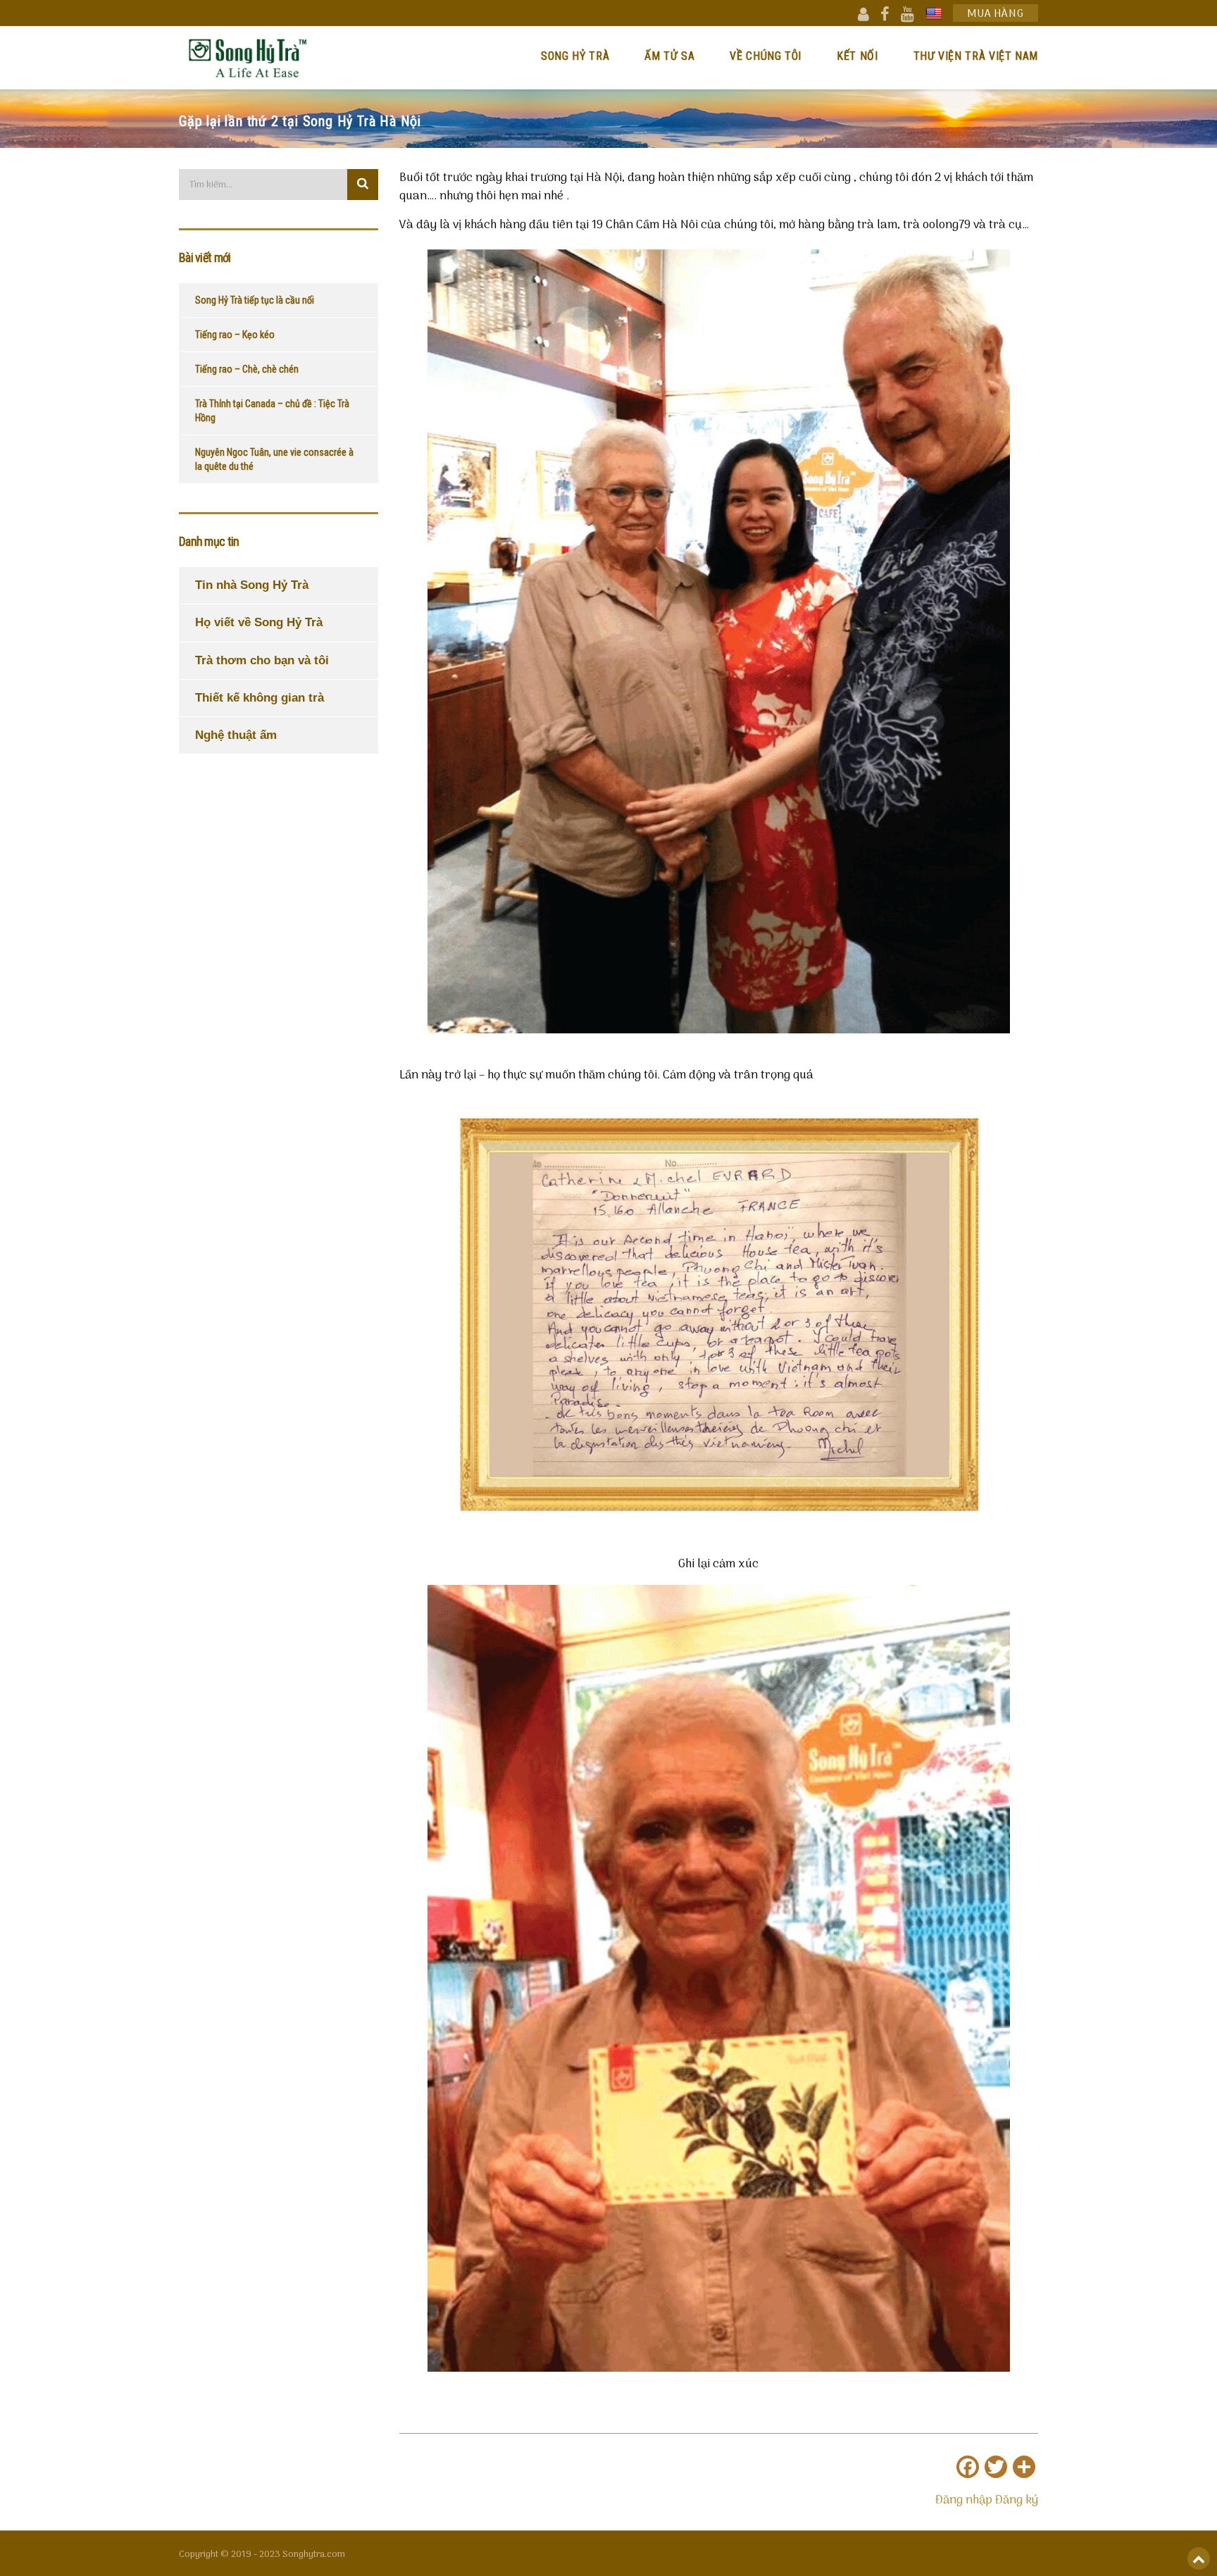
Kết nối (857, 56)
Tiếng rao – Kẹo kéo (235, 335)
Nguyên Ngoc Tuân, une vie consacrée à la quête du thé (274, 459)
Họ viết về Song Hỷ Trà (259, 622)
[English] (934, 13)
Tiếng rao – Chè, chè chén (247, 369)
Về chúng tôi (766, 56)
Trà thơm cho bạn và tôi (262, 660)
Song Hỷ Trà (575, 56)
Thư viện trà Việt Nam (976, 56)
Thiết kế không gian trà (260, 698)
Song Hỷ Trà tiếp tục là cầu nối (255, 300)
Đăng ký (1017, 2501)
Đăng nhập (964, 2501)
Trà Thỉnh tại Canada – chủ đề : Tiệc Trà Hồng (272, 411)
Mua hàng (996, 14)
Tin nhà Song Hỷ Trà (252, 585)
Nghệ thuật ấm (236, 735)
